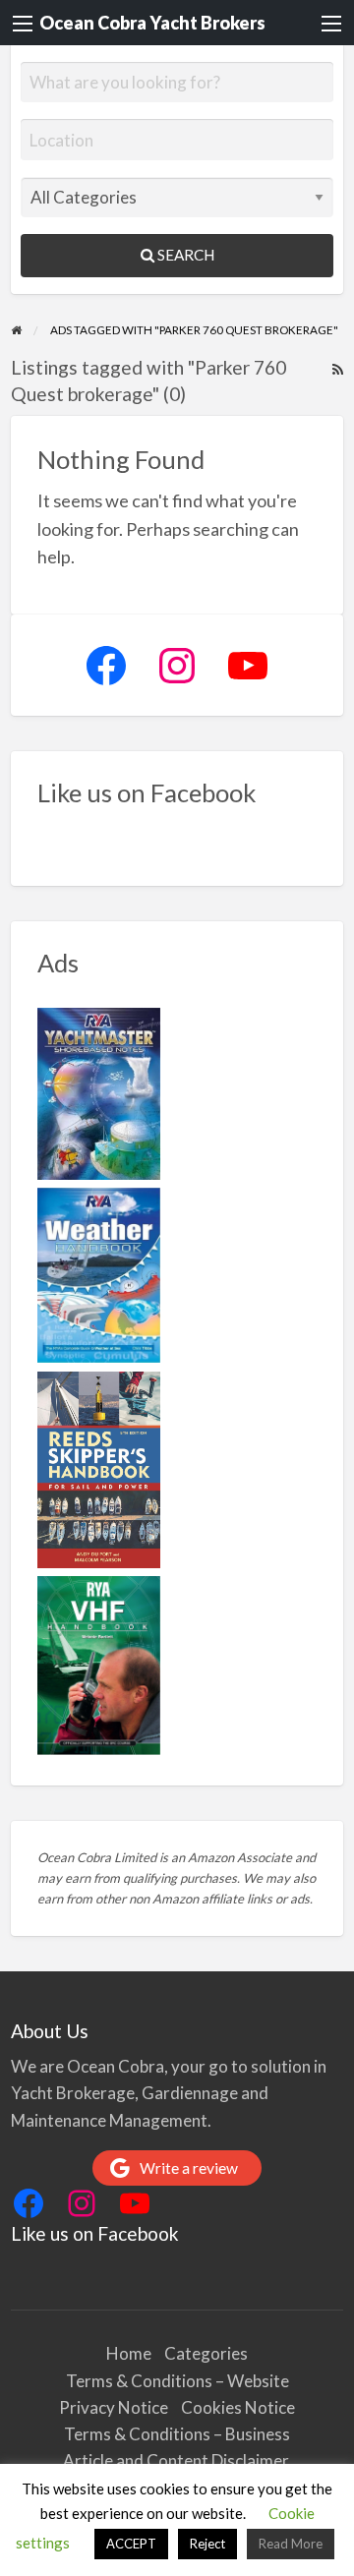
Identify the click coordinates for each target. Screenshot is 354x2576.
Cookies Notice (238, 2407)
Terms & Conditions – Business (177, 2434)
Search (184, 255)
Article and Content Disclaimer (177, 2460)
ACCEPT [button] (131, 2544)
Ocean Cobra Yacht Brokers (152, 23)
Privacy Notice (114, 2407)
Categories (206, 2353)
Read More (291, 2544)
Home (129, 2353)
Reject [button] (207, 2544)
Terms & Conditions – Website (177, 2381)
